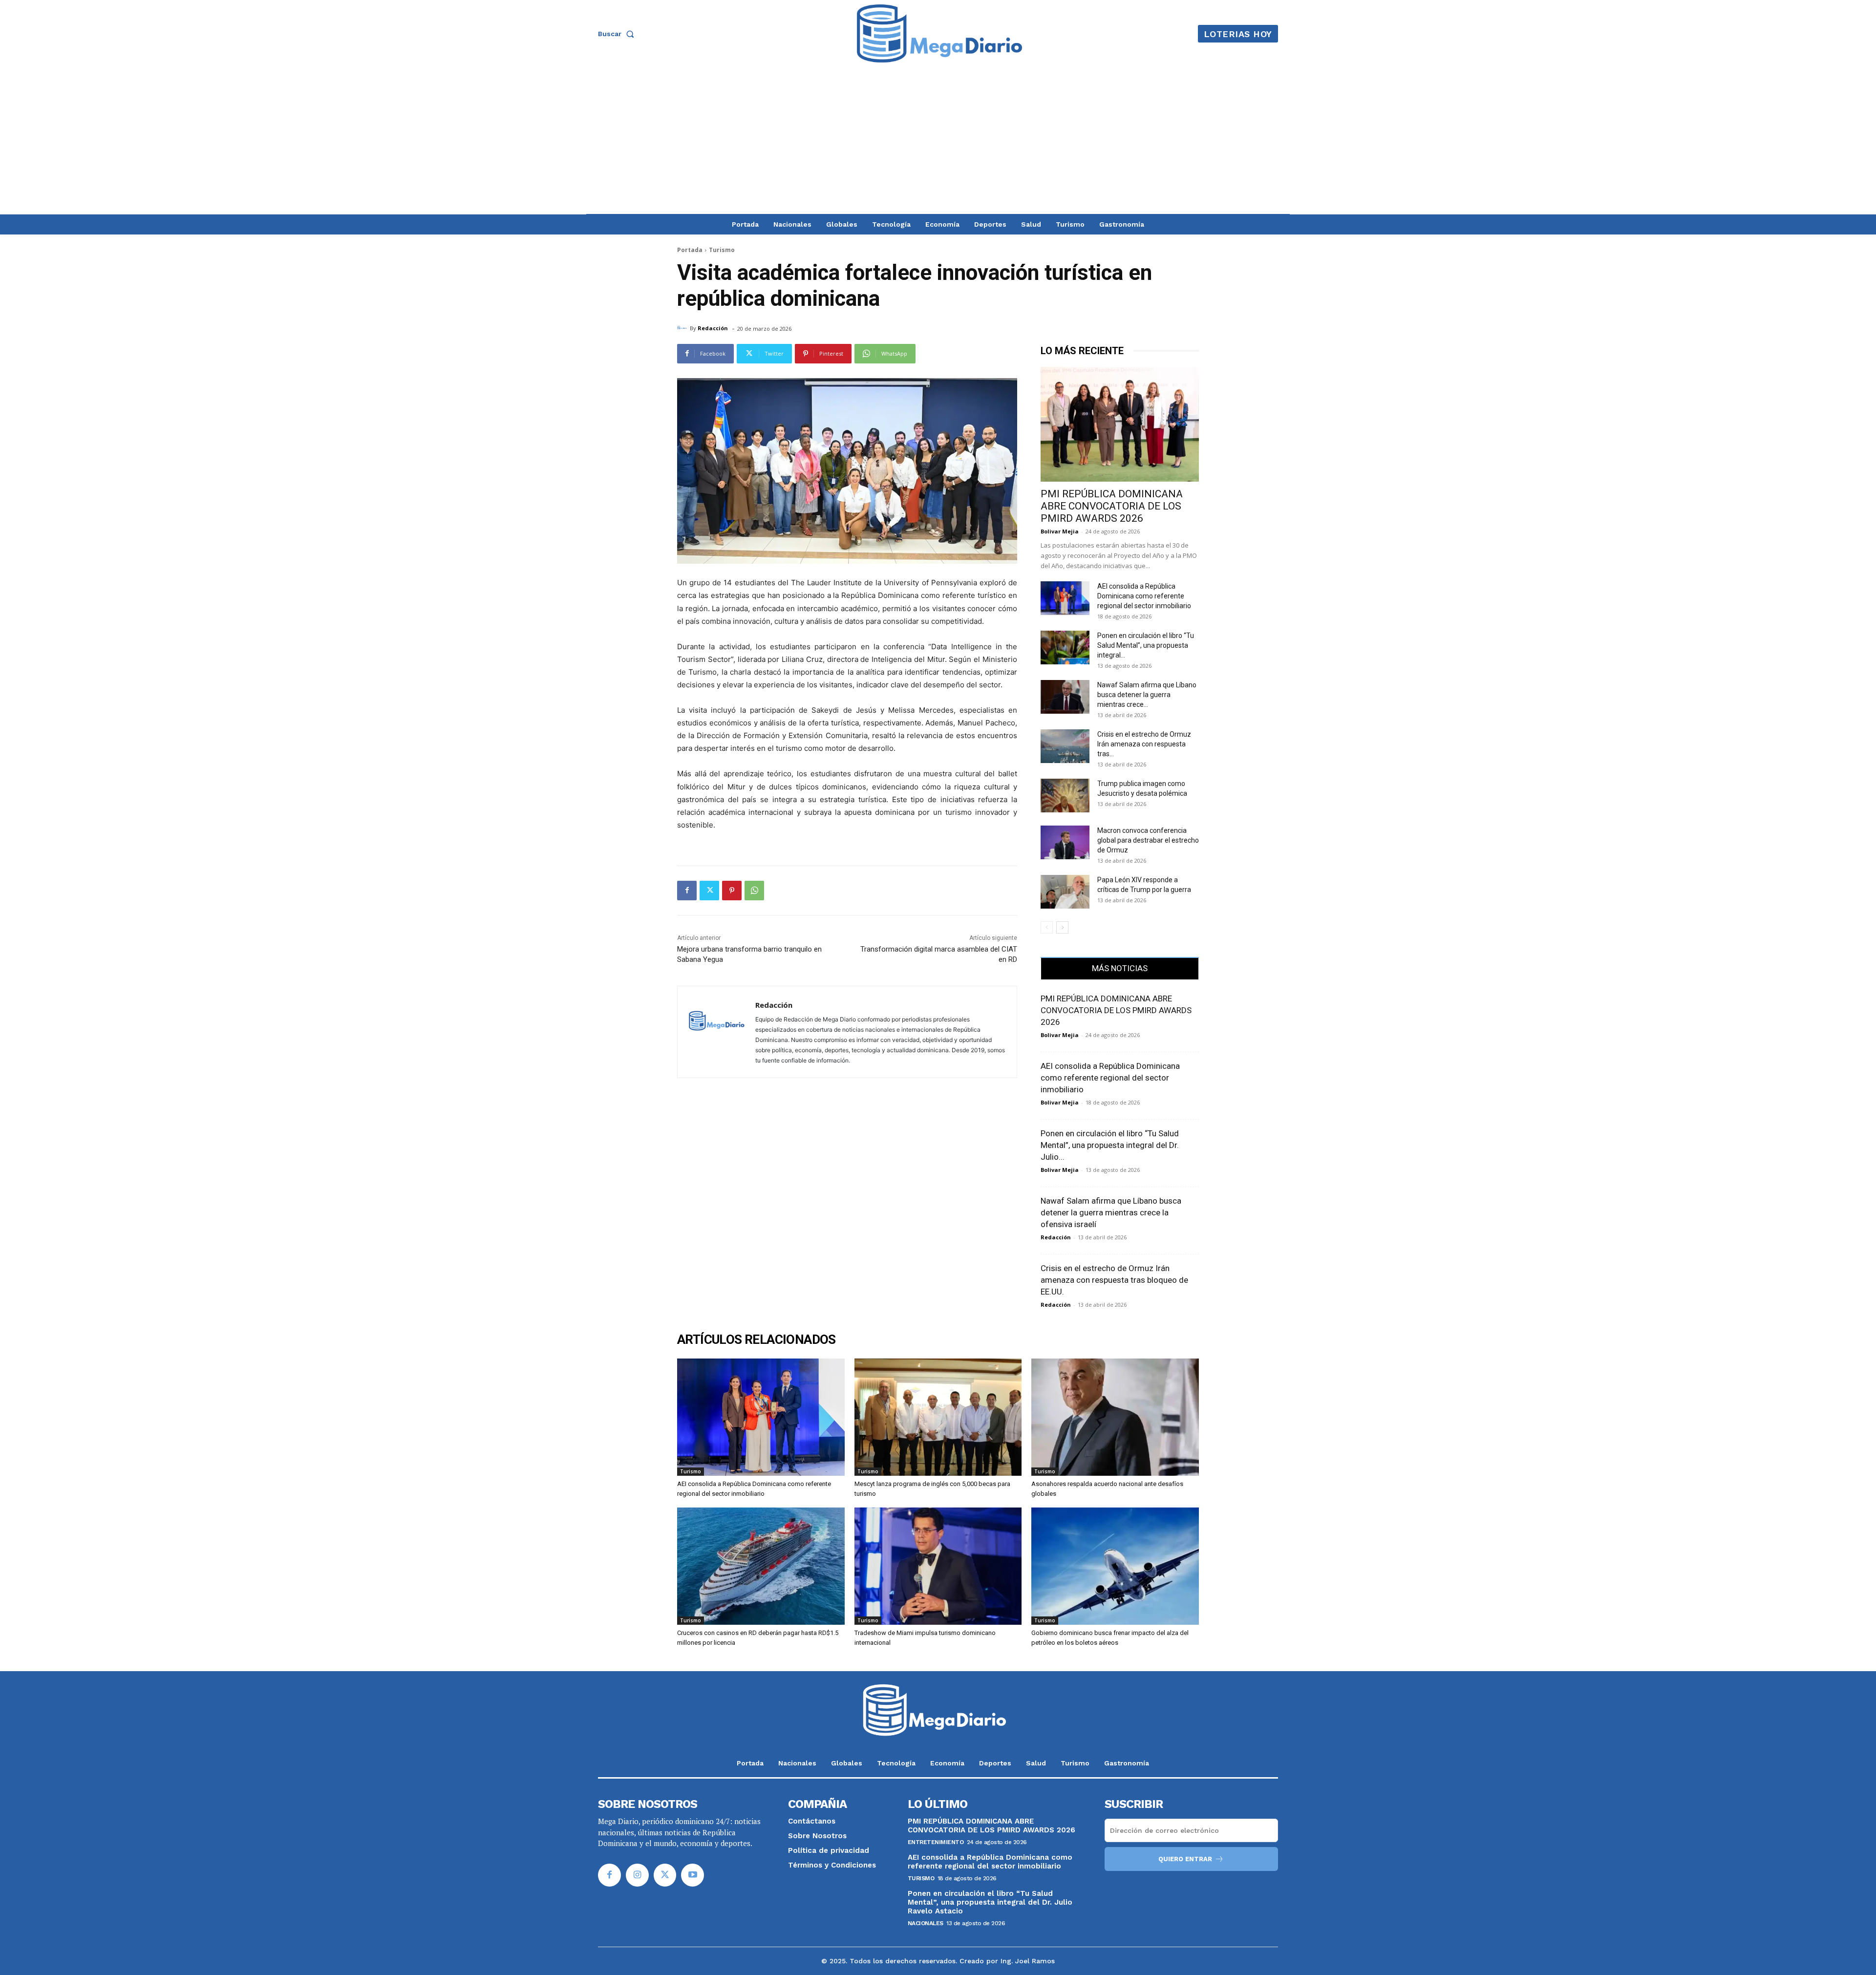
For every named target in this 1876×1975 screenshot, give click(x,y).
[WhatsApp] (754, 891)
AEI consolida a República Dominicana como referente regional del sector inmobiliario (1144, 596)
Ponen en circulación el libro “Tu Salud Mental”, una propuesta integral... (1146, 645)
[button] (618, 34)
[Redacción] (683, 328)
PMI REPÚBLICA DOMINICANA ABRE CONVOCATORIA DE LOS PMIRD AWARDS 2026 (1112, 506)
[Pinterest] (732, 891)
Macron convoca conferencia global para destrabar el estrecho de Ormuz (1148, 840)
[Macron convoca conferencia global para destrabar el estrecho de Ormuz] (1065, 842)
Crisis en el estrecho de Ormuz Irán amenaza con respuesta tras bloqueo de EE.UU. (1114, 1280)
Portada (690, 250)
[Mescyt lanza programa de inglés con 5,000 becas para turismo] (938, 1417)
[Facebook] (687, 891)
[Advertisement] (938, 141)
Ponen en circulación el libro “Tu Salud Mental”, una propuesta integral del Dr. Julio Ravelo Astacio (990, 1902)
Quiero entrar (1185, 1859)
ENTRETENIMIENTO (936, 1842)
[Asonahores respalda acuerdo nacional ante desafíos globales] (1115, 1417)
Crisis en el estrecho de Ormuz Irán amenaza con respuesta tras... (1144, 744)
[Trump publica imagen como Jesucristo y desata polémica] (1065, 796)
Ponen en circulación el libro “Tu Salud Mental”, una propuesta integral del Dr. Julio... (1110, 1145)
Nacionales (926, 1923)
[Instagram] (637, 1875)
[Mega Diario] (939, 34)
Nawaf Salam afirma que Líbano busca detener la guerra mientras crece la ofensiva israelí (1111, 1212)
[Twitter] (709, 891)
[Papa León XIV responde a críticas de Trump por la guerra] (1065, 892)
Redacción (713, 328)
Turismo (722, 250)
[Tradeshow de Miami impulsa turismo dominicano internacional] (938, 1566)
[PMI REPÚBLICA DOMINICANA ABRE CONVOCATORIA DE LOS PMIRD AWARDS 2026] (1120, 424)
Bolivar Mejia (1060, 531)
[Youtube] (693, 1875)
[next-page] (1062, 927)
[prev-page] (1047, 927)
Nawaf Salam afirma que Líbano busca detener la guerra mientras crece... (1147, 695)
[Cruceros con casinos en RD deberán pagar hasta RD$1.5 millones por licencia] (761, 1566)
